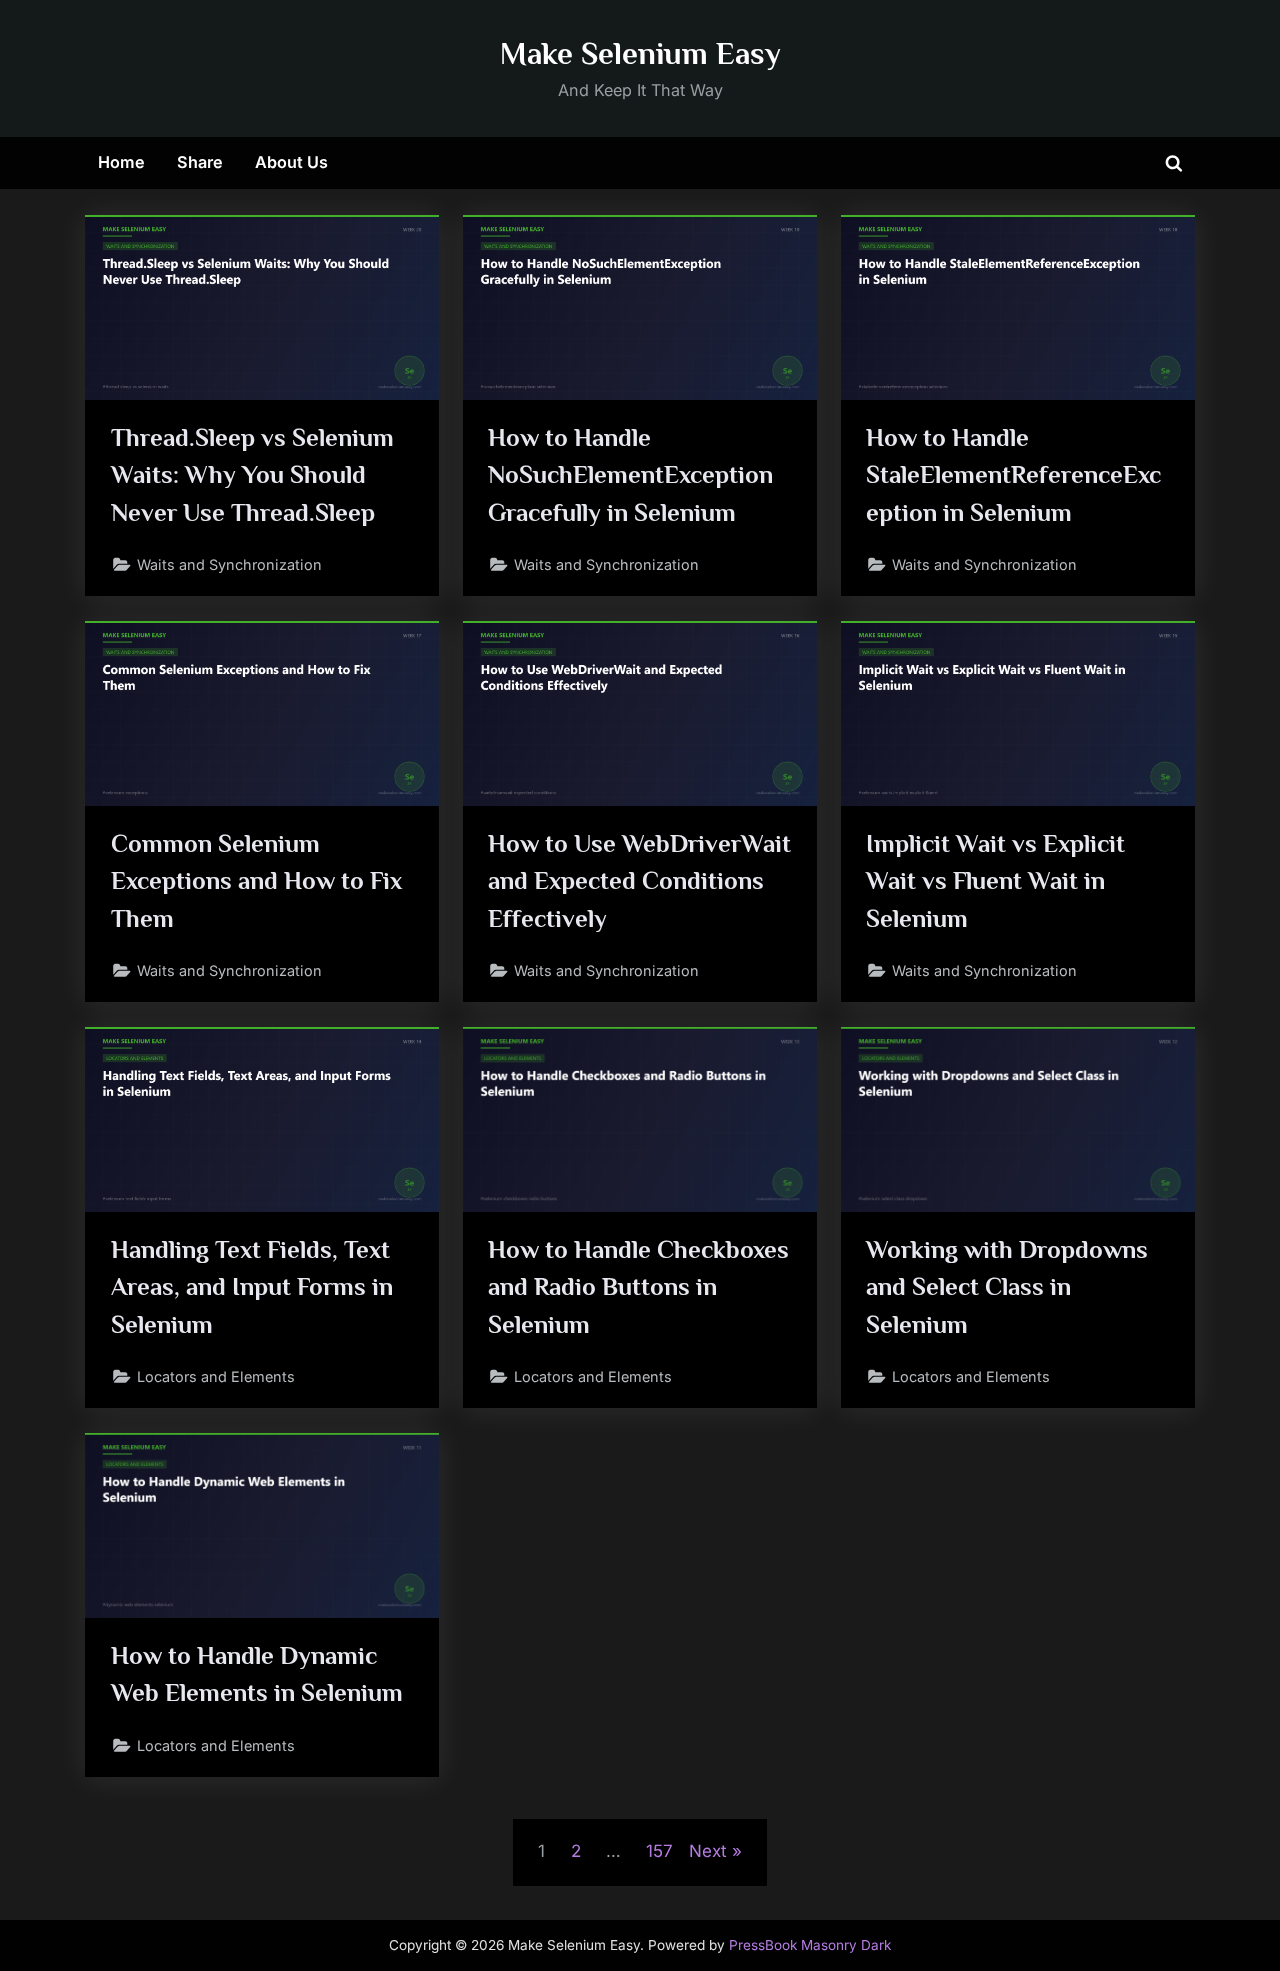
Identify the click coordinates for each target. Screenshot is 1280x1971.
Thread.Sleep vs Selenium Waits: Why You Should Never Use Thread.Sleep (252, 474)
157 (659, 1851)
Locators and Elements (216, 1376)
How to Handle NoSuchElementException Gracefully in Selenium (630, 474)
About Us (291, 162)
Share (200, 162)
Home (121, 162)
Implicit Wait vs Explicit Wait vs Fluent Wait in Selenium (995, 880)
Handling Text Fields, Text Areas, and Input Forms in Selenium (252, 1286)
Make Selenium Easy (640, 53)
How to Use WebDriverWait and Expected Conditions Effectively (639, 880)
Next (708, 1851)
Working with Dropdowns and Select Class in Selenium (1007, 1286)
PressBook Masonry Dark (810, 1945)
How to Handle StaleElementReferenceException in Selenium (1013, 474)
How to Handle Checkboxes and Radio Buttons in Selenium (638, 1286)
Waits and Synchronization (229, 564)
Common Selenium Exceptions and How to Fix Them (256, 880)
